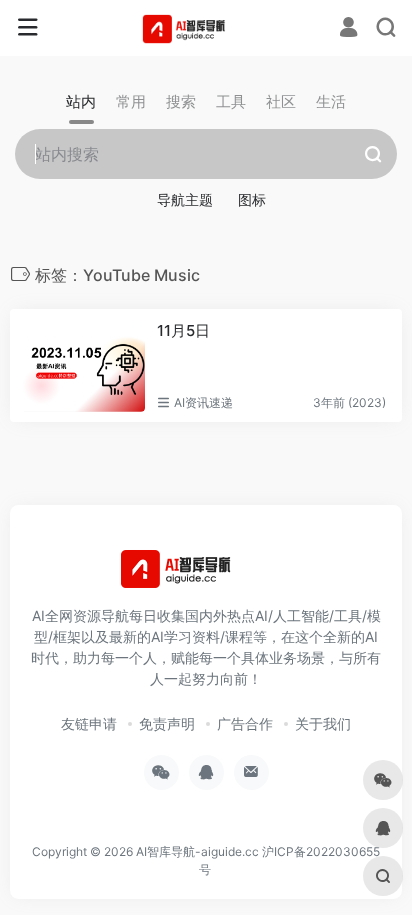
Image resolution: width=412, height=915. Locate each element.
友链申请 (89, 723)
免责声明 (167, 723)
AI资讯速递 (203, 402)
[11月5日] (83, 366)
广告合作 (245, 723)
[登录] (348, 29)
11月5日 (183, 330)
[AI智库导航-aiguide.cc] (206, 28)
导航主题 (185, 199)
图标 (252, 199)
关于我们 (323, 723)
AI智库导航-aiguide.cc (197, 851)
